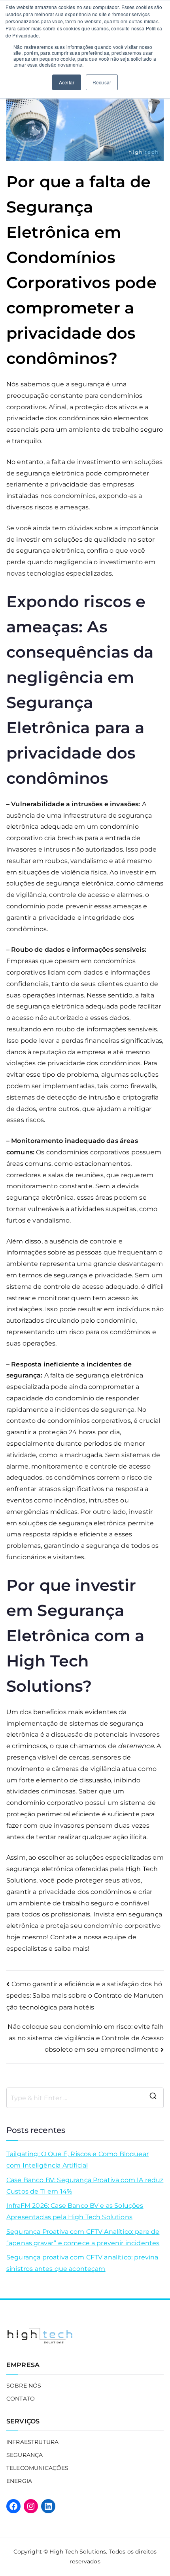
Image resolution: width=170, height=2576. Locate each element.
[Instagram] (31, 2506)
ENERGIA (19, 2481)
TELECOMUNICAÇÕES (38, 2468)
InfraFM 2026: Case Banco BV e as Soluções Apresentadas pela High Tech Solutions (75, 2211)
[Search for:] (85, 2098)
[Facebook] (13, 2506)
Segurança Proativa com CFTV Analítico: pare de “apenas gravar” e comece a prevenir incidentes (83, 2237)
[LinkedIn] (48, 2506)
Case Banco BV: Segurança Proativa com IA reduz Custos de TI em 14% (85, 2186)
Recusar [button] (102, 82)
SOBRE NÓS (24, 2386)
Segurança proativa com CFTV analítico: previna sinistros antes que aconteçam (82, 2263)
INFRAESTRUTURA (32, 2442)
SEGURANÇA (25, 2455)
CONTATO (21, 2399)
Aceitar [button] (67, 82)
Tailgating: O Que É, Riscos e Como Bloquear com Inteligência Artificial (77, 2160)
